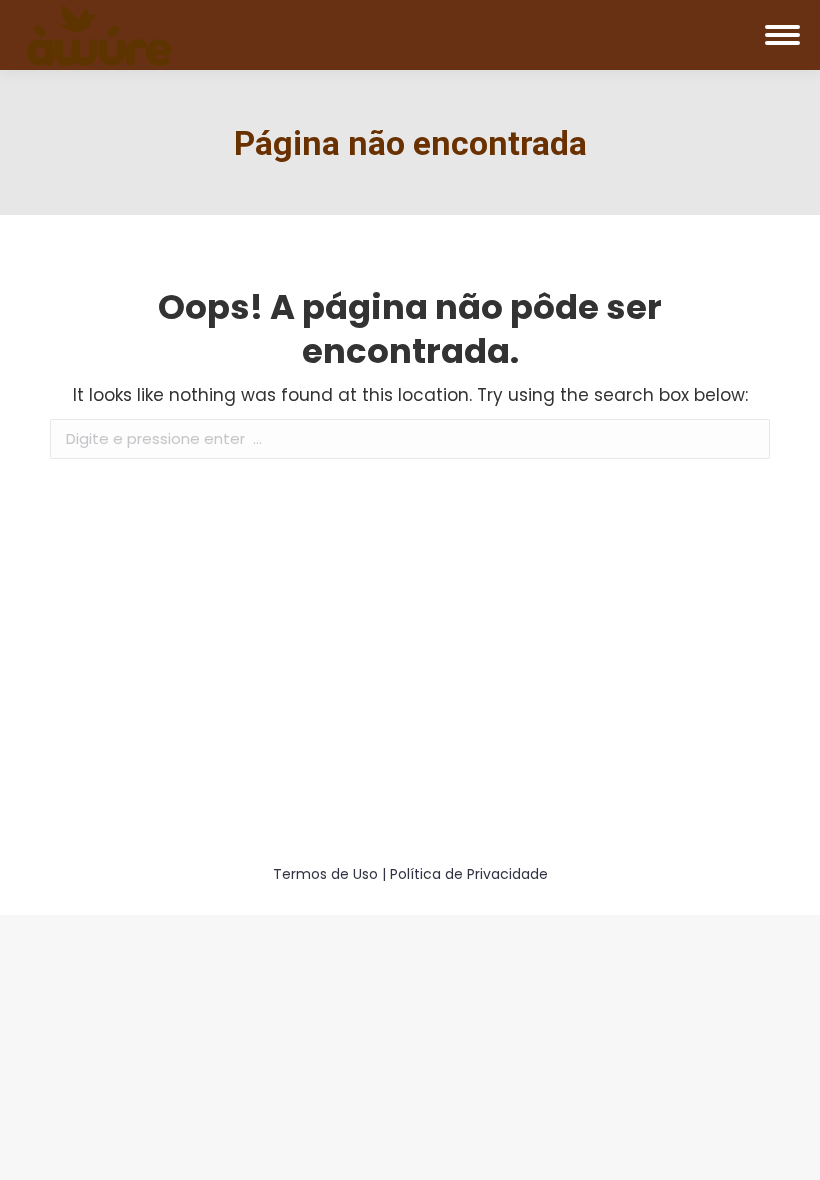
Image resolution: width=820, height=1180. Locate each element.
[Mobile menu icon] (782, 35)
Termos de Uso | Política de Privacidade (410, 874)
